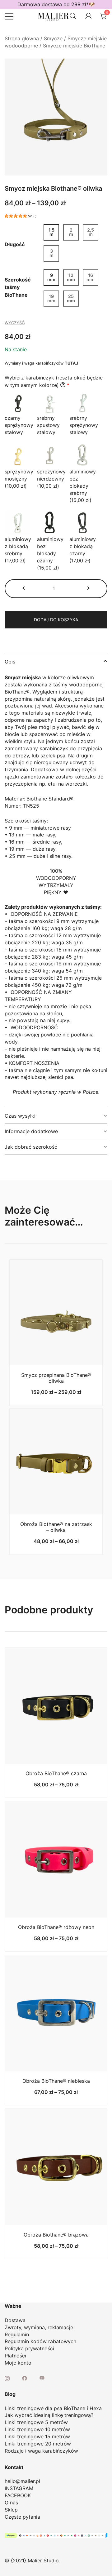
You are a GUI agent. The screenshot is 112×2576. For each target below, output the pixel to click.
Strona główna (22, 38)
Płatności (15, 2356)
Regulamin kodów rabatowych (40, 2341)
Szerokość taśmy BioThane (18, 287)
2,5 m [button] (91, 232)
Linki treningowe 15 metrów (37, 2436)
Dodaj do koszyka (56, 620)
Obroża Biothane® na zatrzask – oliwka (56, 1527)
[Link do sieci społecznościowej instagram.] (7, 2378)
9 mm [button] (51, 277)
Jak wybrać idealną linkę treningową (48, 2415)
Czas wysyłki (20, 1116)
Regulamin (17, 2334)
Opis (10, 662)
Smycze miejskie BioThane (74, 46)
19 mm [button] (51, 298)
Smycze (53, 38)
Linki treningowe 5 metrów (36, 2422)
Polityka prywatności (29, 2348)
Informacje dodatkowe (31, 1131)
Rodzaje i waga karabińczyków (41, 2451)
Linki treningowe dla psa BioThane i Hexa (53, 2408)
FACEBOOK (18, 2495)
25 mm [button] (71, 298)
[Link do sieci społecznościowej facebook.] (25, 2378)
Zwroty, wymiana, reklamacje (39, 2327)
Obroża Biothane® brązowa (56, 2235)
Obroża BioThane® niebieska (56, 2081)
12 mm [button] (71, 277)
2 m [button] (71, 232)
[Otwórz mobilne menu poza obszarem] (9, 16)
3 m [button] (51, 253)
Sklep (11, 2510)
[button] (24, 589)
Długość (15, 245)
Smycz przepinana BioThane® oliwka (56, 1378)
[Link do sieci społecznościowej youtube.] (42, 2378)
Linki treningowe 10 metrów (37, 2429)
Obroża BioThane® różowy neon (56, 1927)
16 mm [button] (91, 277)
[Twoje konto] (88, 16)
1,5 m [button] (51, 232)
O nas (11, 2503)
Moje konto (18, 2363)
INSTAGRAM (19, 2488)
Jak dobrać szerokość (31, 1147)
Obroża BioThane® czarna (56, 1773)
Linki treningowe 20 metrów (38, 2444)
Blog (10, 2394)
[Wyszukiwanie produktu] (73, 16)
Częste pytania (22, 2517)
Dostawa (15, 2320)
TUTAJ (71, 363)
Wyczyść (15, 323)
